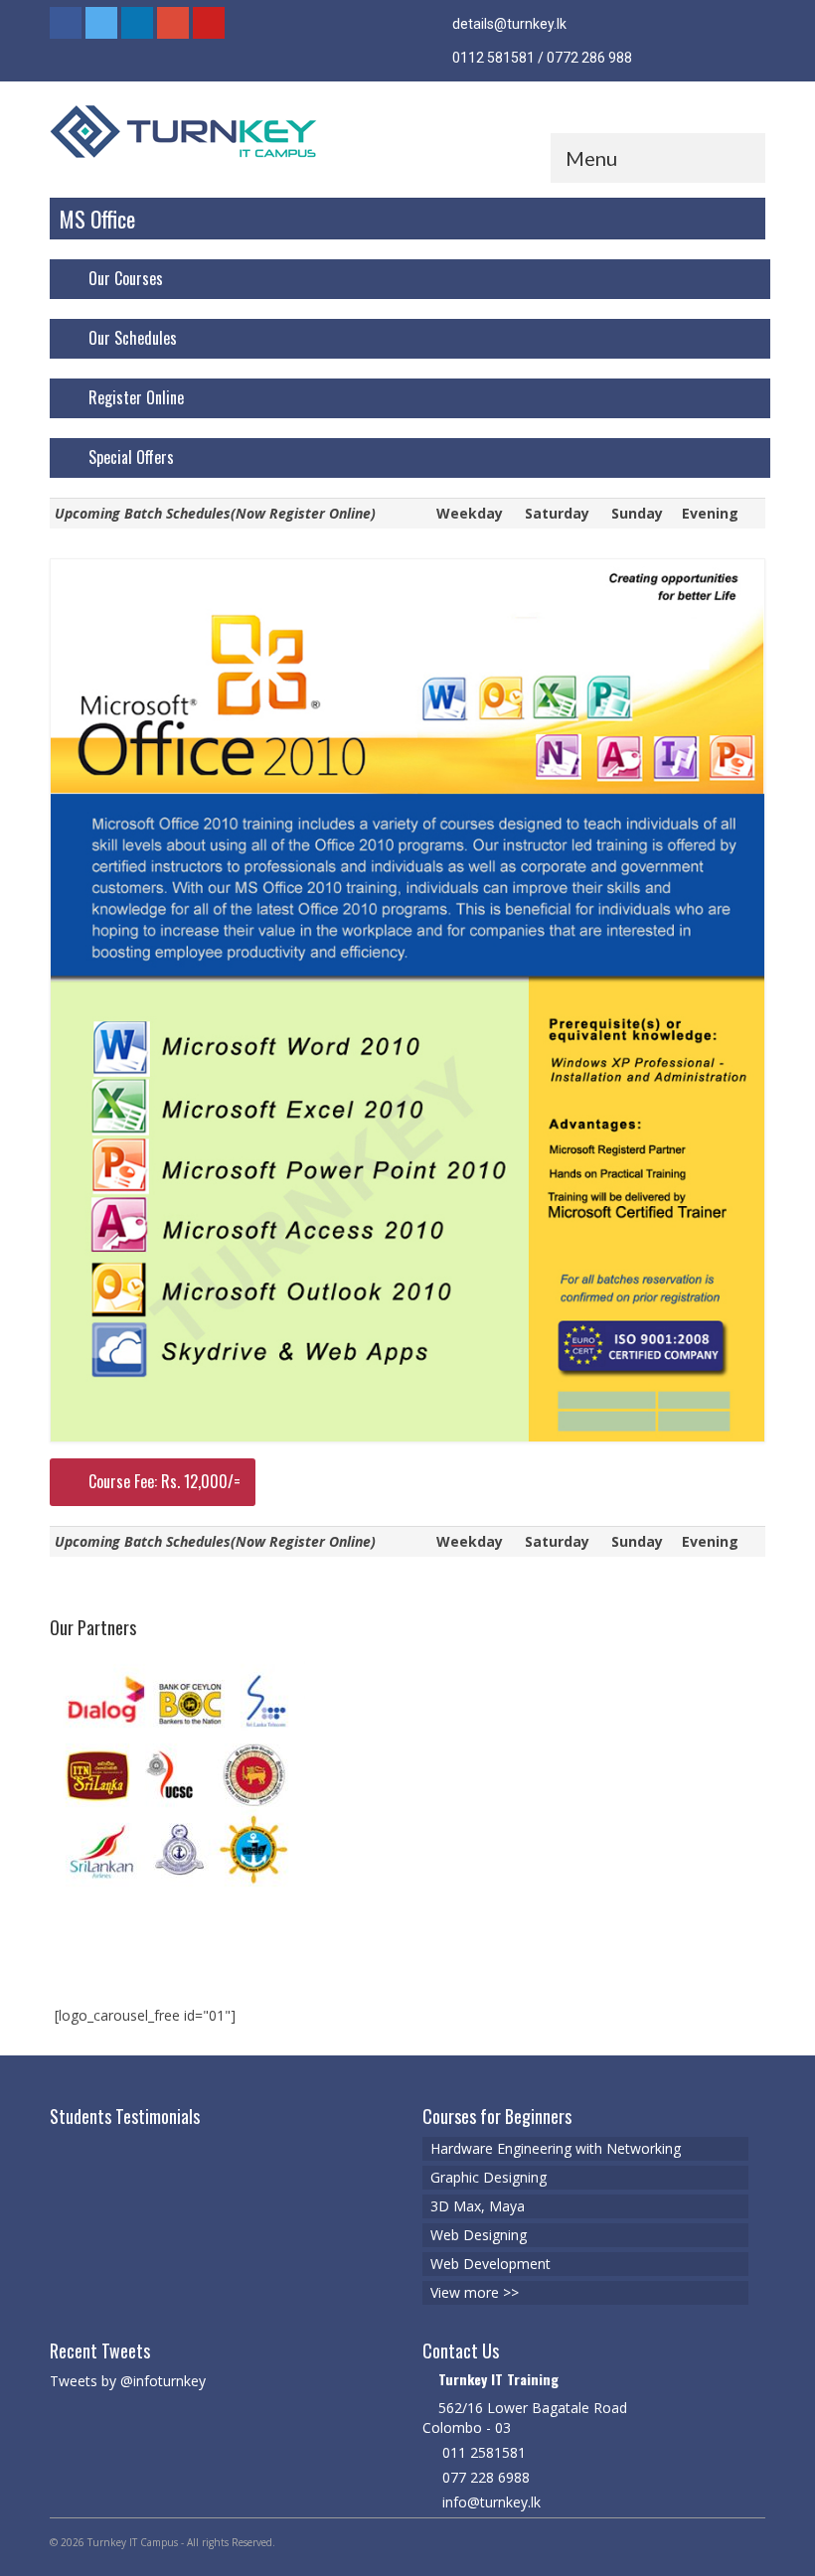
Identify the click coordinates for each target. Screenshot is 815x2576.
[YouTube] (209, 23)
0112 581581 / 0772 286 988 (541, 58)
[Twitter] (101, 23)
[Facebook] (66, 23)
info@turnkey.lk (489, 2502)
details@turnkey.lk (508, 24)
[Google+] (173, 23)
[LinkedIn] (137, 23)
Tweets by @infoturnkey (128, 2381)
